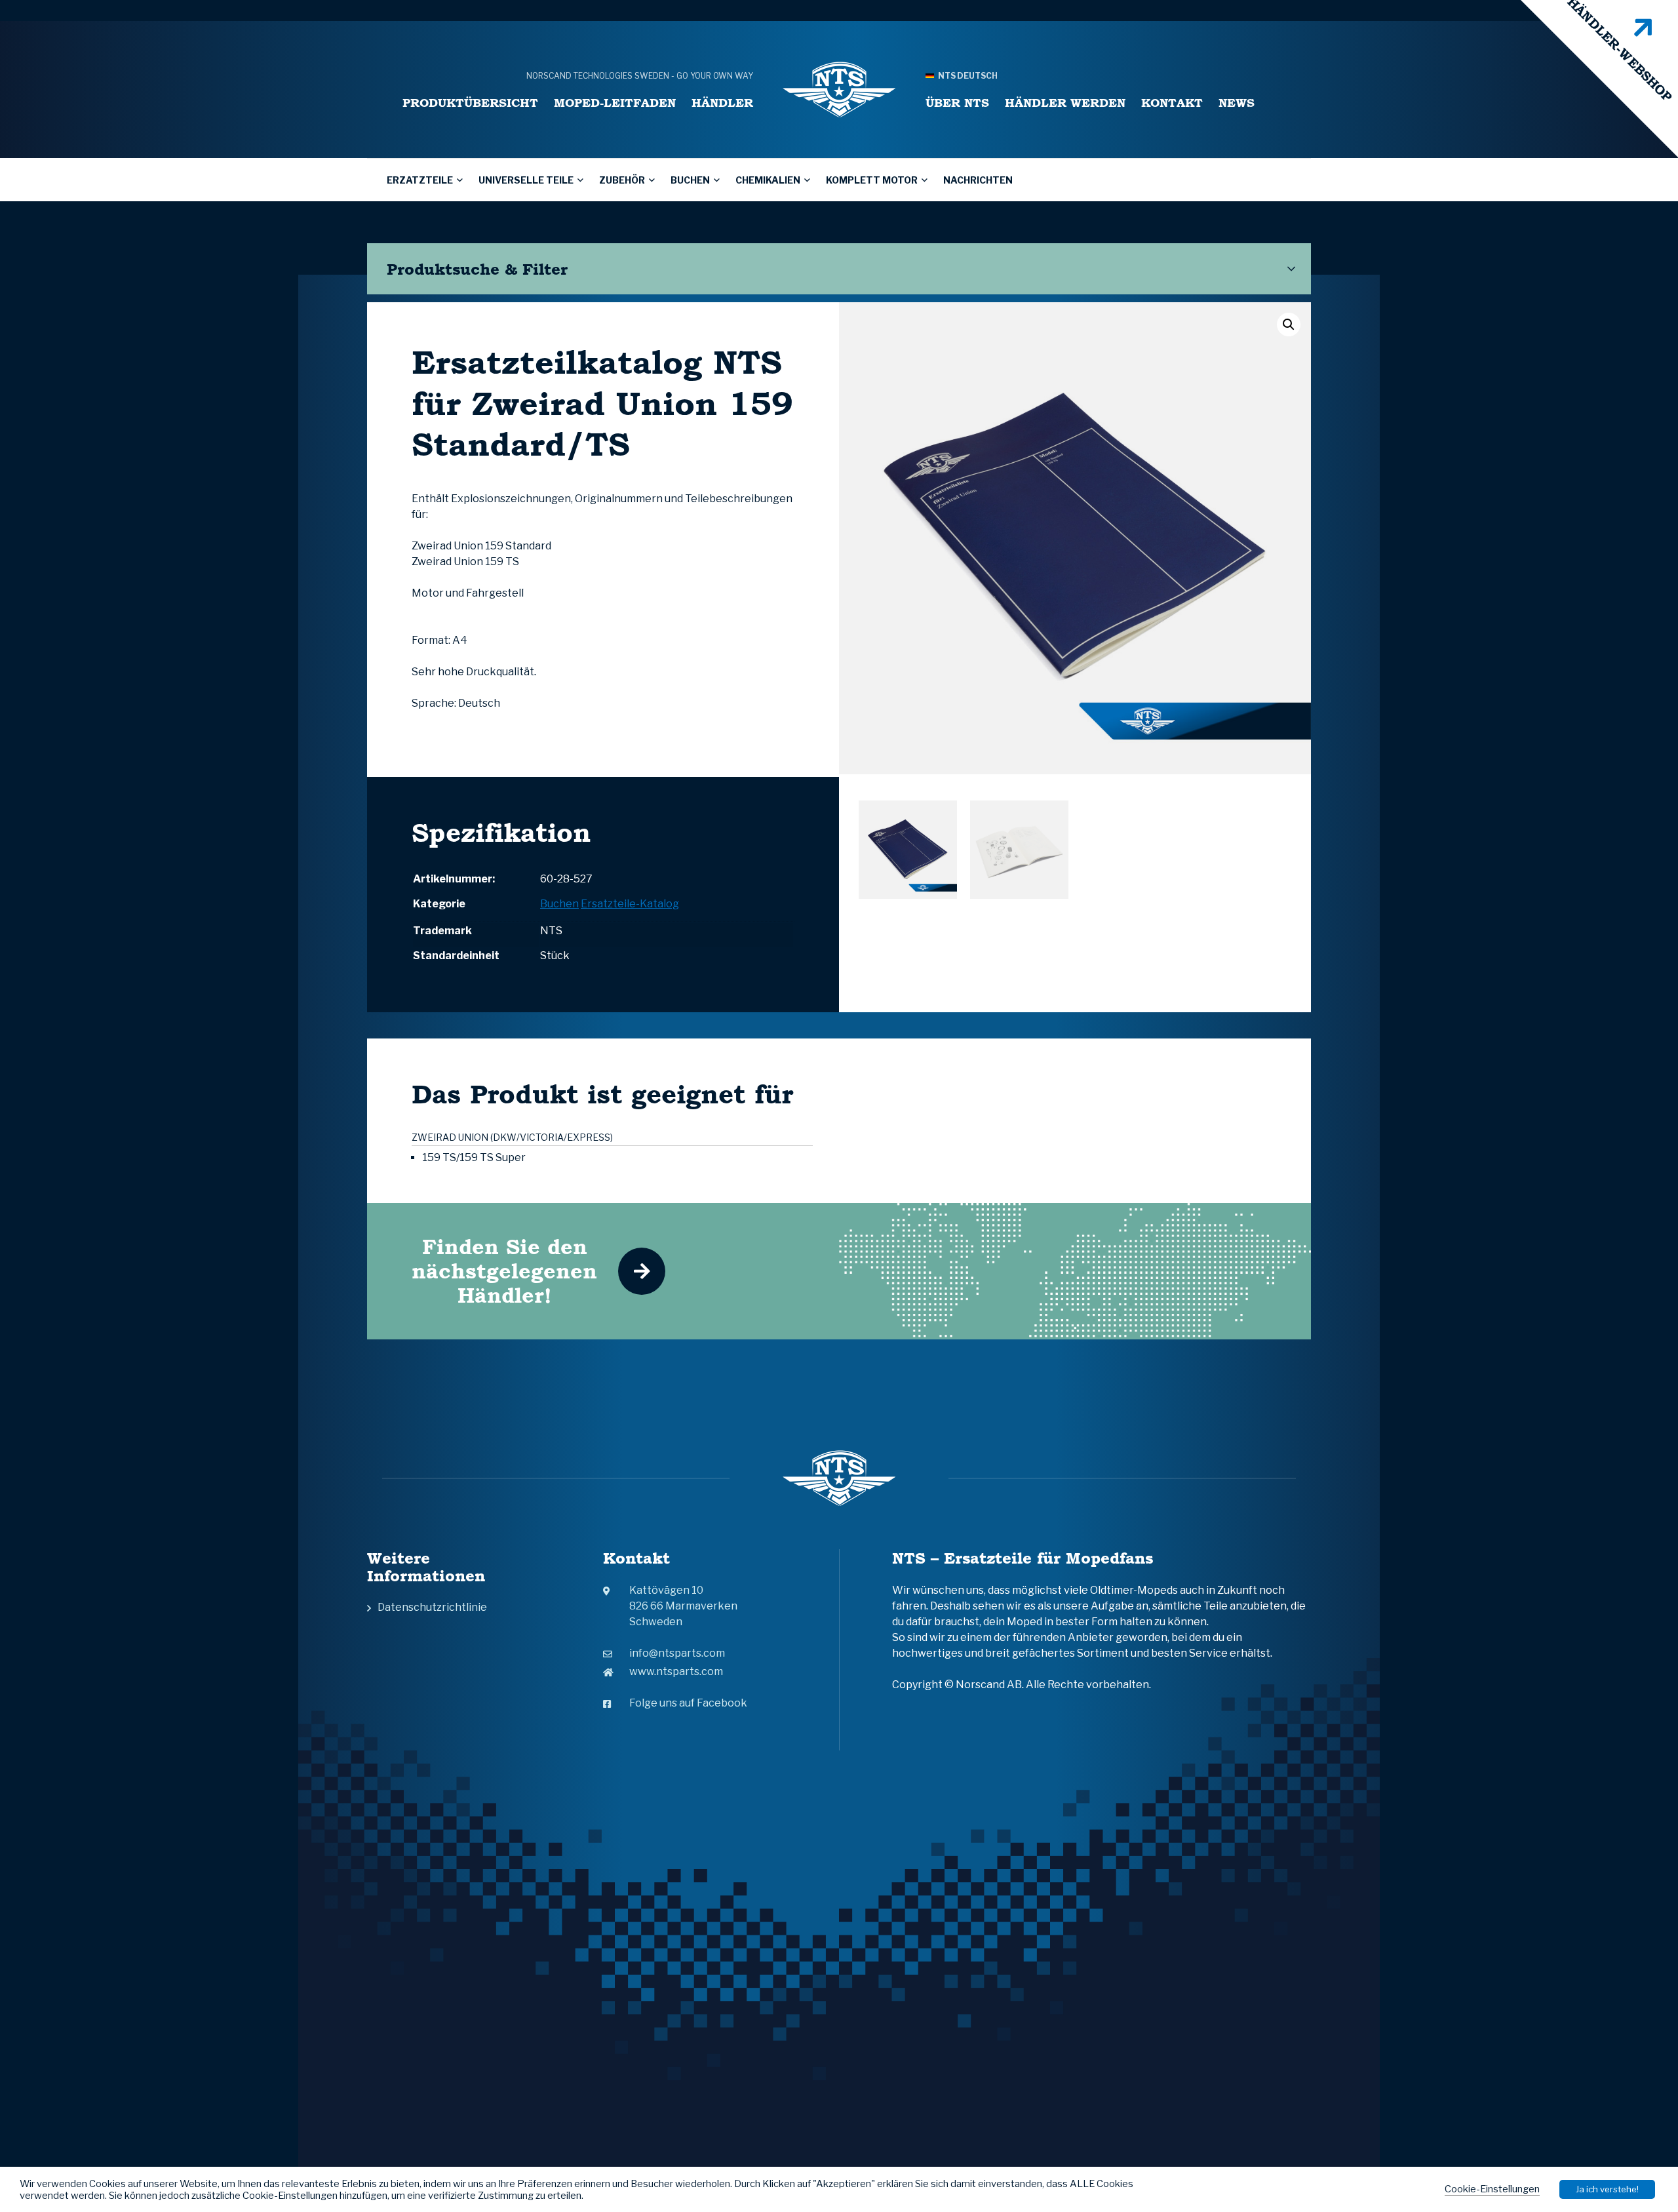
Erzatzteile (420, 180)
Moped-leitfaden (615, 103)
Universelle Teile (526, 180)
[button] (1289, 325)
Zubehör (622, 180)
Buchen (690, 180)
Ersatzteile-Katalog (630, 904)
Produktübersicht (470, 103)
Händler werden (1065, 103)
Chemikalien (768, 180)
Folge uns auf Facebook (688, 1703)
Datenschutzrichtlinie (432, 1607)
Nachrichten (978, 180)
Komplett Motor (872, 180)
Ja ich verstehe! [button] (1607, 2189)
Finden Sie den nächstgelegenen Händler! (504, 1271)
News (1237, 103)
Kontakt (1172, 103)
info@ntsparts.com (677, 1653)
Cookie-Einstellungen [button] (1492, 2189)
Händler (722, 103)
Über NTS (957, 103)
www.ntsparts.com (676, 1671)
